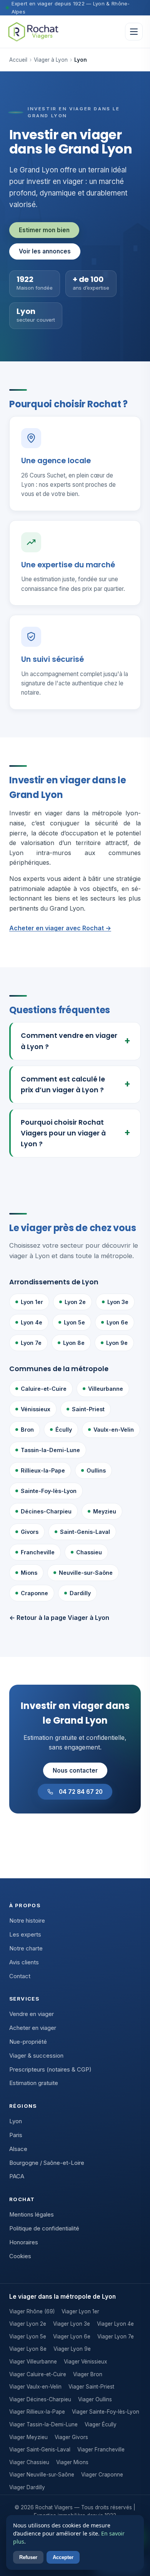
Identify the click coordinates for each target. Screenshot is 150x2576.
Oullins (96, 1470)
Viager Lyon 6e (72, 2336)
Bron (27, 1430)
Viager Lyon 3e (72, 2324)
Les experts (25, 1935)
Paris (16, 2135)
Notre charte (26, 1948)
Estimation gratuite (34, 2083)
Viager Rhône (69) (32, 2311)
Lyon (16, 2121)
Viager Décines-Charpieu (40, 2399)
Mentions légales (32, 2215)
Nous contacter (75, 1770)
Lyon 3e (118, 1302)
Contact (20, 1976)
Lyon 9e (117, 1343)
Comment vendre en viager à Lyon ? (69, 1041)
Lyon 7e (31, 1343)
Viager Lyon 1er (80, 2311)
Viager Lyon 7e (116, 2336)
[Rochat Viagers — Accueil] (33, 32)
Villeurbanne (106, 1389)
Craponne (34, 1593)
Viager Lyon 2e (28, 2324)
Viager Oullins (95, 2399)
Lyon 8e (74, 1343)
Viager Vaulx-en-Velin (35, 2387)
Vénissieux (36, 1409)
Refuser (28, 2557)
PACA (17, 2176)
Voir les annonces (45, 251)
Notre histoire (27, 1921)
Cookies (20, 2256)
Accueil (18, 60)
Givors (30, 1532)
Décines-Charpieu (46, 1511)
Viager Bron (88, 2374)
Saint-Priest (88, 1409)
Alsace (18, 2149)
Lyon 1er (32, 1302)
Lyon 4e (32, 1322)
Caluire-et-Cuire (44, 1389)
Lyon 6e (117, 1322)
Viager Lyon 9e (72, 2349)
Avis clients (24, 1962)
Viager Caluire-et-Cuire (38, 2374)
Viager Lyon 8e (28, 2349)
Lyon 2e (75, 1302)
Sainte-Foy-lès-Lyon (49, 1491)
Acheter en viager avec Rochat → (60, 928)
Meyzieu (105, 1511)
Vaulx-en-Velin (114, 1430)
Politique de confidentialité (44, 2228)
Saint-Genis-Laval (85, 1532)
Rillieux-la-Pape (43, 1470)
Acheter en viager (33, 2028)
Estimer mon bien (44, 230)
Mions (29, 1573)
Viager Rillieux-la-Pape (37, 2412)
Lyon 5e (74, 1322)
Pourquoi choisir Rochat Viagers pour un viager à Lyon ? (63, 1133)
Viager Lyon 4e (115, 2324)
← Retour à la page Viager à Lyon (59, 1618)
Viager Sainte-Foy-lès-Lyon (106, 2412)
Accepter (63, 2557)
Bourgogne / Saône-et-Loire (47, 2163)
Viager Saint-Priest (91, 2387)
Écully (64, 1430)
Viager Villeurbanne (33, 2362)
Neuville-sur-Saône (86, 1573)
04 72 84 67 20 (81, 1792)
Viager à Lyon (51, 60)
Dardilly (80, 1593)
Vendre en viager (32, 2014)
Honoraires (24, 2242)
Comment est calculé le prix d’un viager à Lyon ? (63, 1085)
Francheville (38, 1552)
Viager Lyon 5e (28, 2336)
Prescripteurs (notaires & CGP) (50, 2070)
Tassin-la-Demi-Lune (50, 1450)
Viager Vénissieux (85, 2362)
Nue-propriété (28, 2042)
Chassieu (89, 1552)
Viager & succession (36, 2056)
